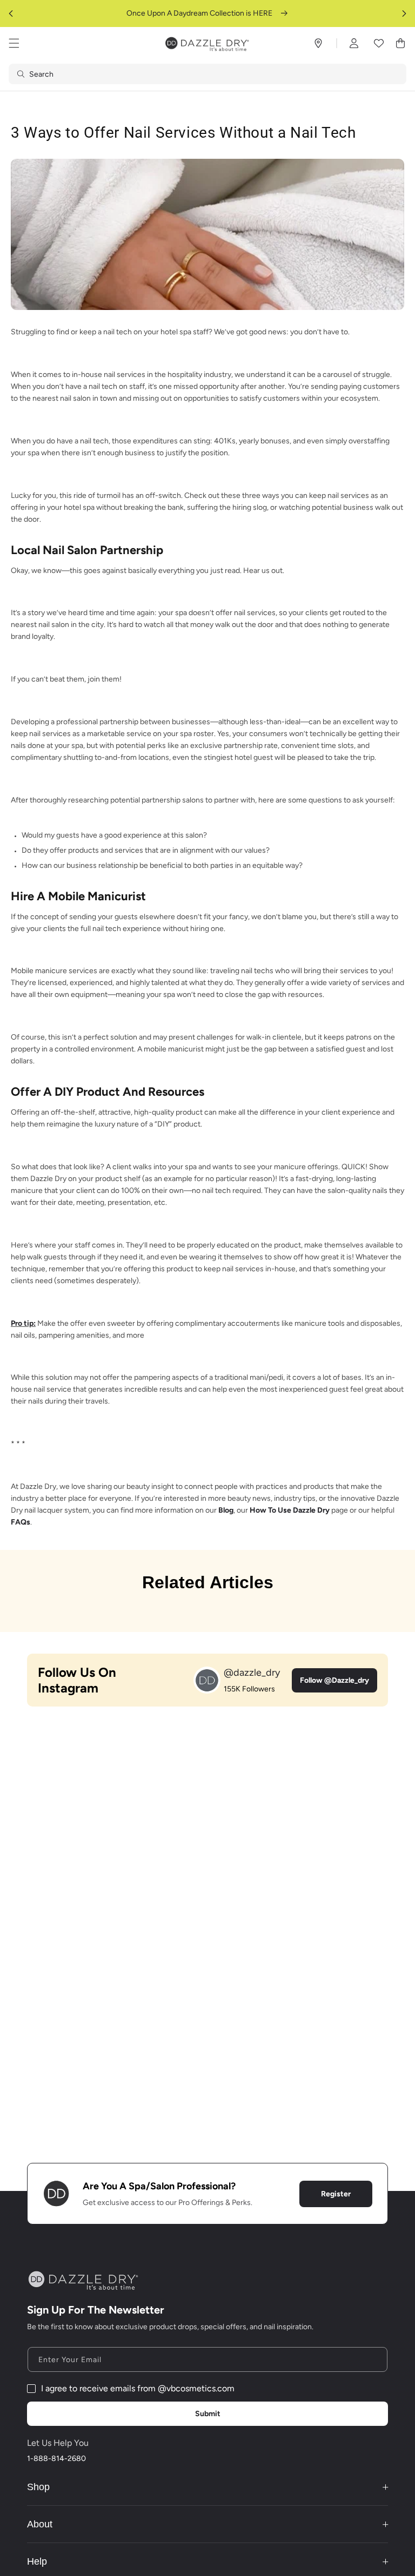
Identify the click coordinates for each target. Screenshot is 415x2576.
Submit (208, 2414)
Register (336, 2194)
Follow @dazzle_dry (334, 1680)
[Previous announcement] (11, 14)
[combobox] (207, 74)
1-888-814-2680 (56, 2459)
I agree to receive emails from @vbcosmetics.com (138, 2388)
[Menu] (14, 43)
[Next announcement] (404, 14)
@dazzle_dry (252, 1673)
